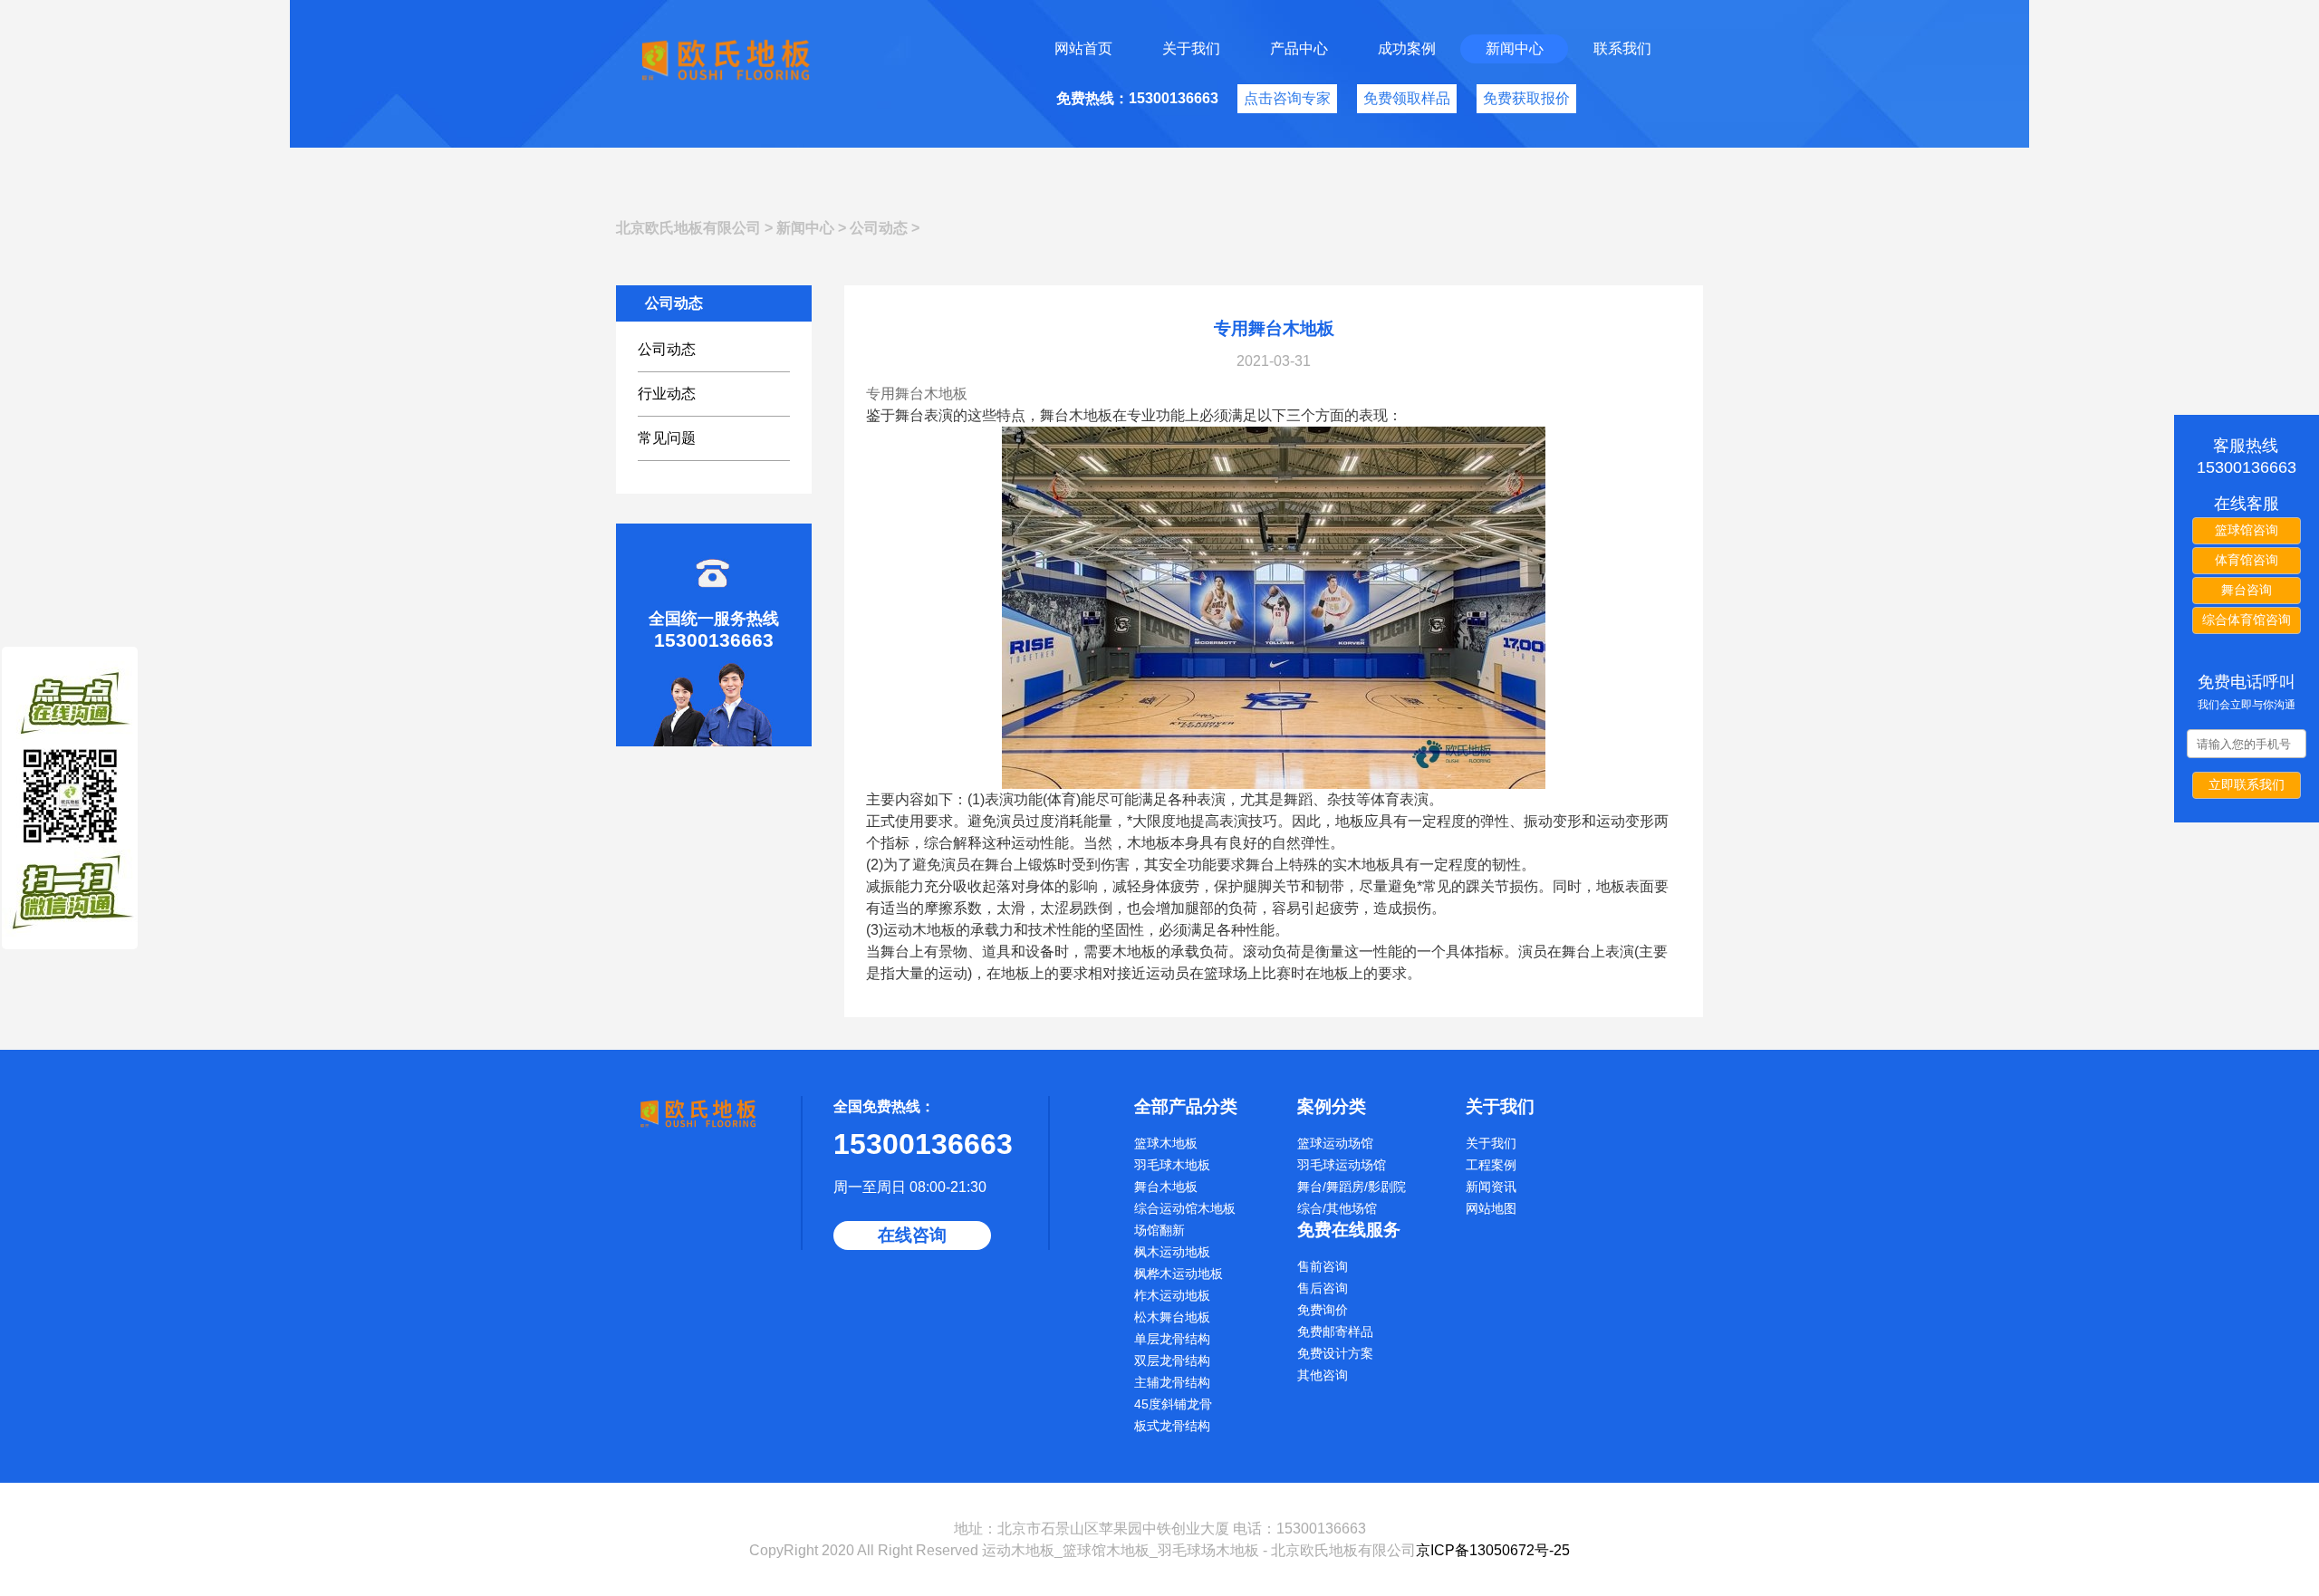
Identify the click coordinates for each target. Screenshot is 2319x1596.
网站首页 (1083, 48)
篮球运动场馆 (1335, 1143)
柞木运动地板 (1172, 1295)
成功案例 (1407, 48)
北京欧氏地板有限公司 (688, 228)
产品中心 (1299, 48)
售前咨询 (1323, 1266)
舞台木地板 (1166, 1187)
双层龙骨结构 (1172, 1360)
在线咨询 (912, 1235)
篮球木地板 (1166, 1143)
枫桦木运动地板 (1179, 1274)
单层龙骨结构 (1172, 1339)
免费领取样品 (1407, 98)
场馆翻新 (1159, 1230)
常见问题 (667, 438)
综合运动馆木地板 (1185, 1208)
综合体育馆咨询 (2247, 620)
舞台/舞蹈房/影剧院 (1352, 1187)
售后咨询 (1323, 1288)
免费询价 (1323, 1310)
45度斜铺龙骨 (1173, 1404)
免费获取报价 (1526, 98)
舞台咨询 (2247, 590)
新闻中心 (1515, 48)
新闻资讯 (1491, 1187)
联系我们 (1622, 48)
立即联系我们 (2247, 784)
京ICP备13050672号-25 (1493, 1550)
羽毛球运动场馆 (1342, 1165)
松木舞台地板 (1172, 1317)
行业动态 (667, 394)
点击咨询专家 (1287, 98)
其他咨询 (1323, 1375)
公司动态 (879, 228)
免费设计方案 (1335, 1353)
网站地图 (1491, 1208)
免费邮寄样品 (1335, 1332)
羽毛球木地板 (1172, 1165)
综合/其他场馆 (1337, 1208)
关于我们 (1191, 48)
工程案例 (1491, 1165)
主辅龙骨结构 (1172, 1382)
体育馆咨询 (2247, 560)
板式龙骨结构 (1172, 1426)
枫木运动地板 (1172, 1252)
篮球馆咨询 (2247, 530)
